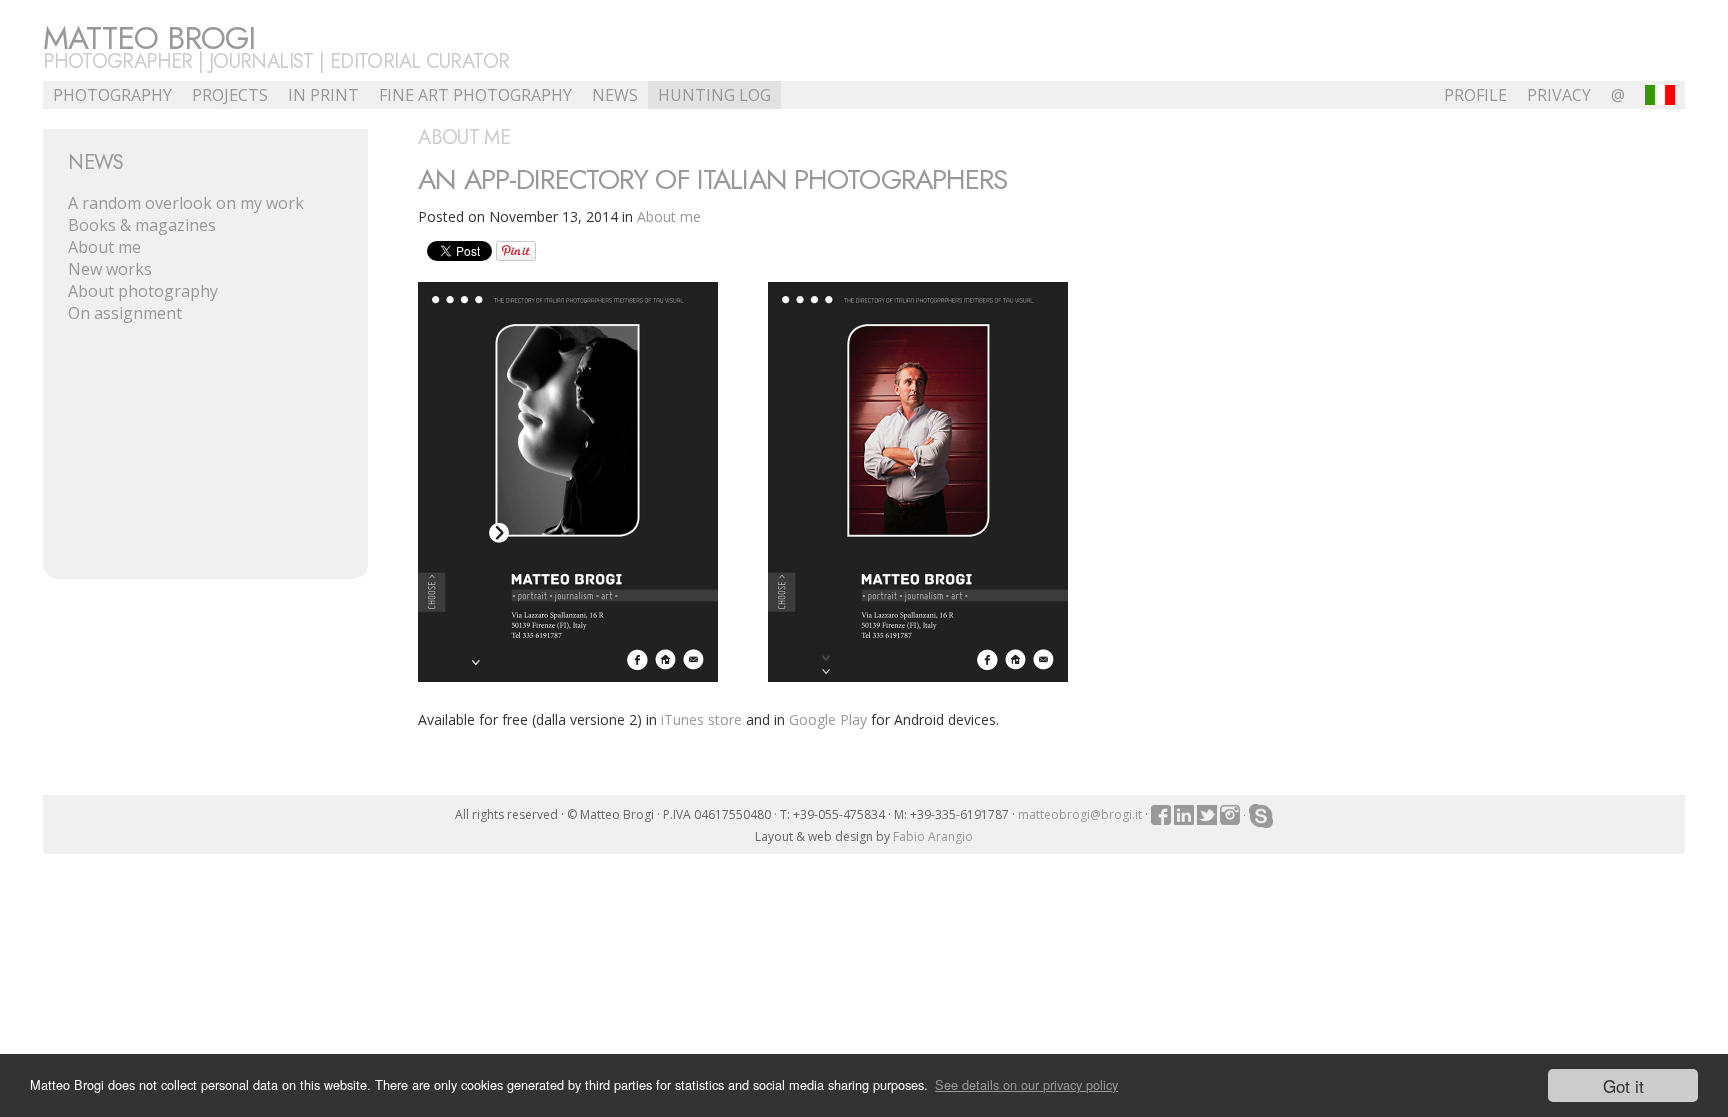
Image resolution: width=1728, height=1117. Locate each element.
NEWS (615, 95)
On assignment (125, 313)
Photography (112, 95)
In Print (323, 95)
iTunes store (701, 719)
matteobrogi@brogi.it (1080, 813)
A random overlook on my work (186, 203)
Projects (230, 95)
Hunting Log (714, 95)
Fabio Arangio (933, 836)
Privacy (1559, 95)
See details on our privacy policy (1026, 1084)
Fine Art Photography (475, 95)
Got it (1623, 1085)
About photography (143, 291)
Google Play (828, 719)
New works (110, 269)
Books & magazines (142, 225)
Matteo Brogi (149, 38)
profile (1475, 95)
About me (104, 247)
